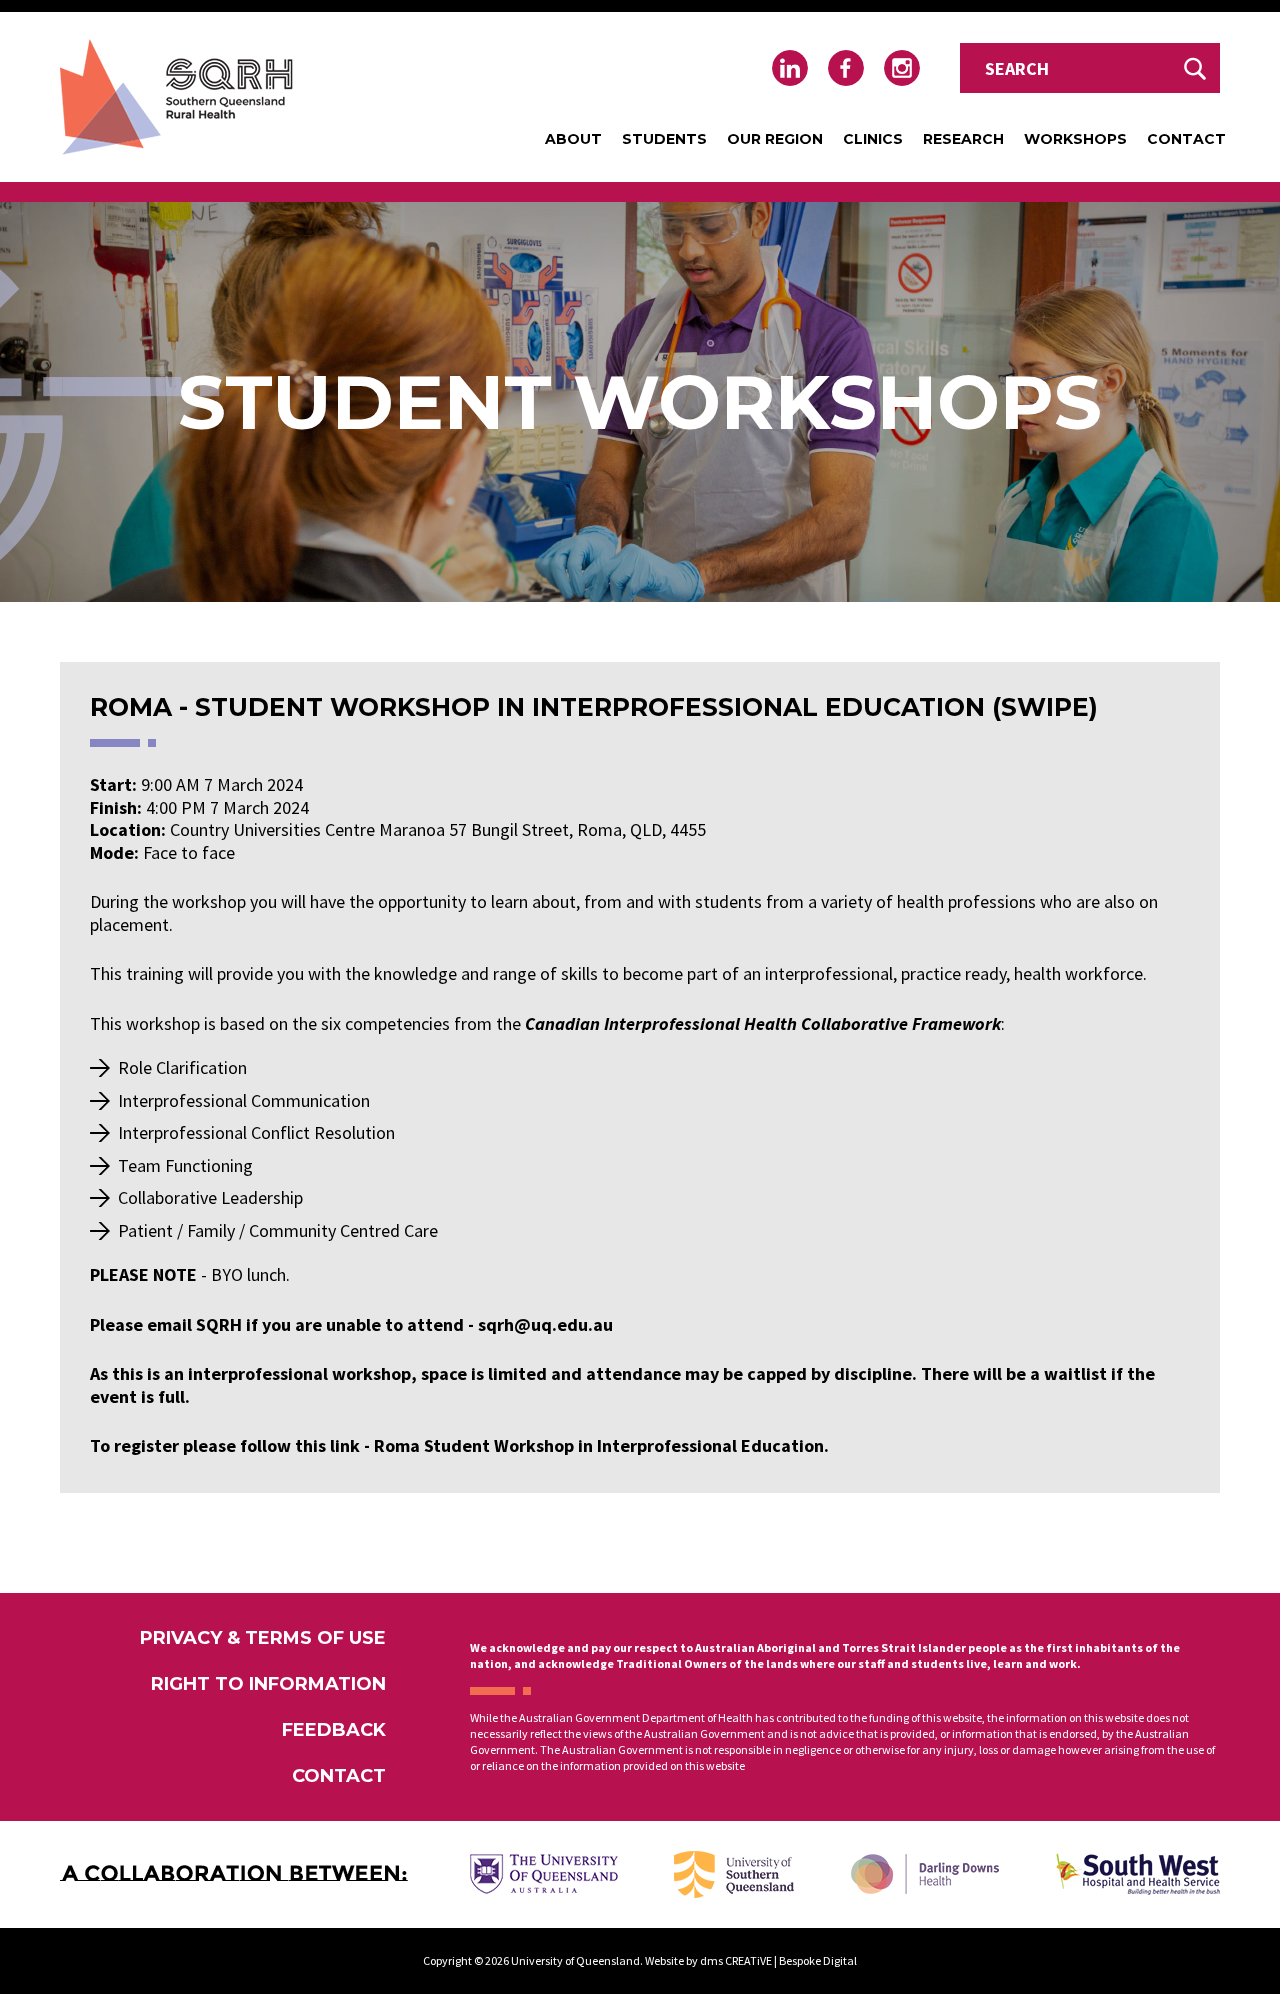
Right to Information (268, 1684)
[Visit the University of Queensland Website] (544, 1874)
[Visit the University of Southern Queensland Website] (734, 1874)
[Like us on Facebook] (846, 68)
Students (664, 139)
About (573, 139)
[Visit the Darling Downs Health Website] (925, 1874)
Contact (1186, 139)
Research (963, 139)
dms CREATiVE (736, 1960)
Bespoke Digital (818, 1960)
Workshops (1075, 139)
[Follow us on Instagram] (902, 68)
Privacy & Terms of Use (263, 1638)
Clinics (873, 139)
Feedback (334, 1730)
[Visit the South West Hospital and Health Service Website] (1137, 1874)
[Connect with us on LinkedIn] (790, 68)
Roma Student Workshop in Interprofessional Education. (601, 1445)
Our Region (775, 139)
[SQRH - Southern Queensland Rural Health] (176, 97)
